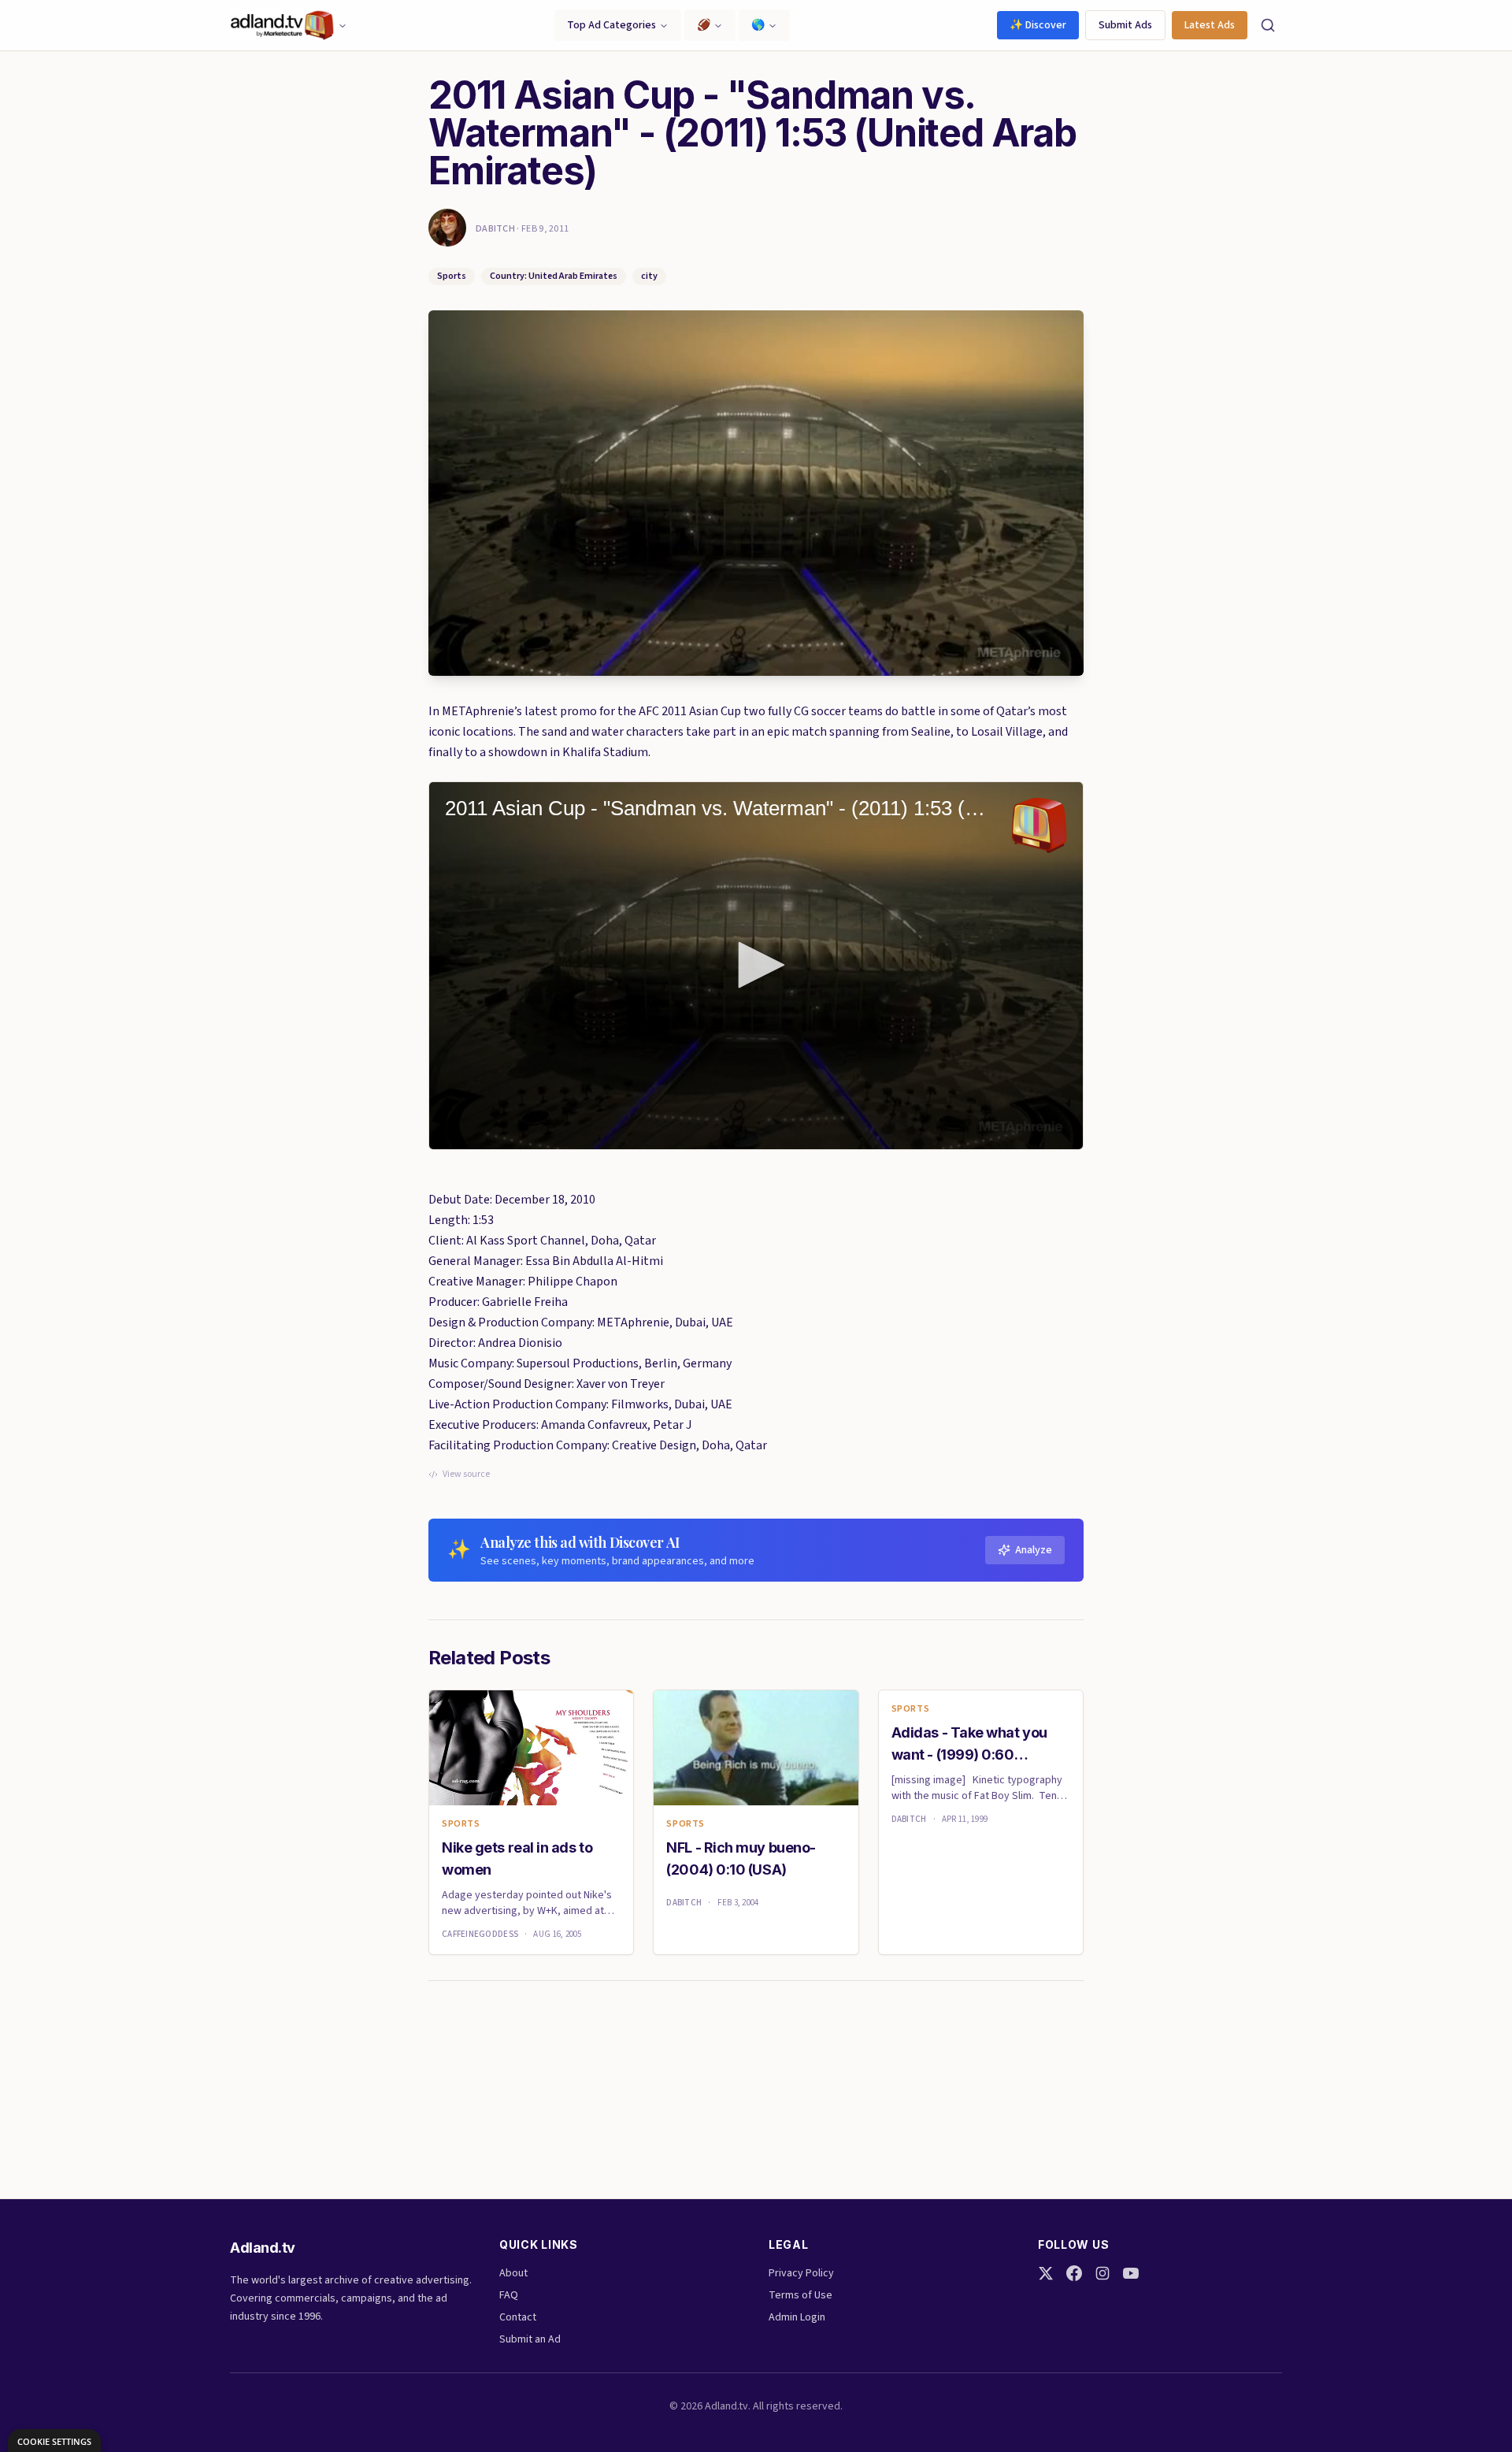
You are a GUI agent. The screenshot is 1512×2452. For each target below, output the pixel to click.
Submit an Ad (530, 2339)
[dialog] (54, 2441)
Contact (518, 2317)
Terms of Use (800, 2295)
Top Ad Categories (611, 25)
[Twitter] (1046, 2273)
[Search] (1268, 25)
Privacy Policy (801, 2273)
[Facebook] (1074, 2273)
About (513, 2273)
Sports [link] (461, 1824)
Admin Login (797, 2317)
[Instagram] (1102, 2273)
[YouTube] (1131, 2273)
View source (466, 1475)
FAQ (509, 2295)
